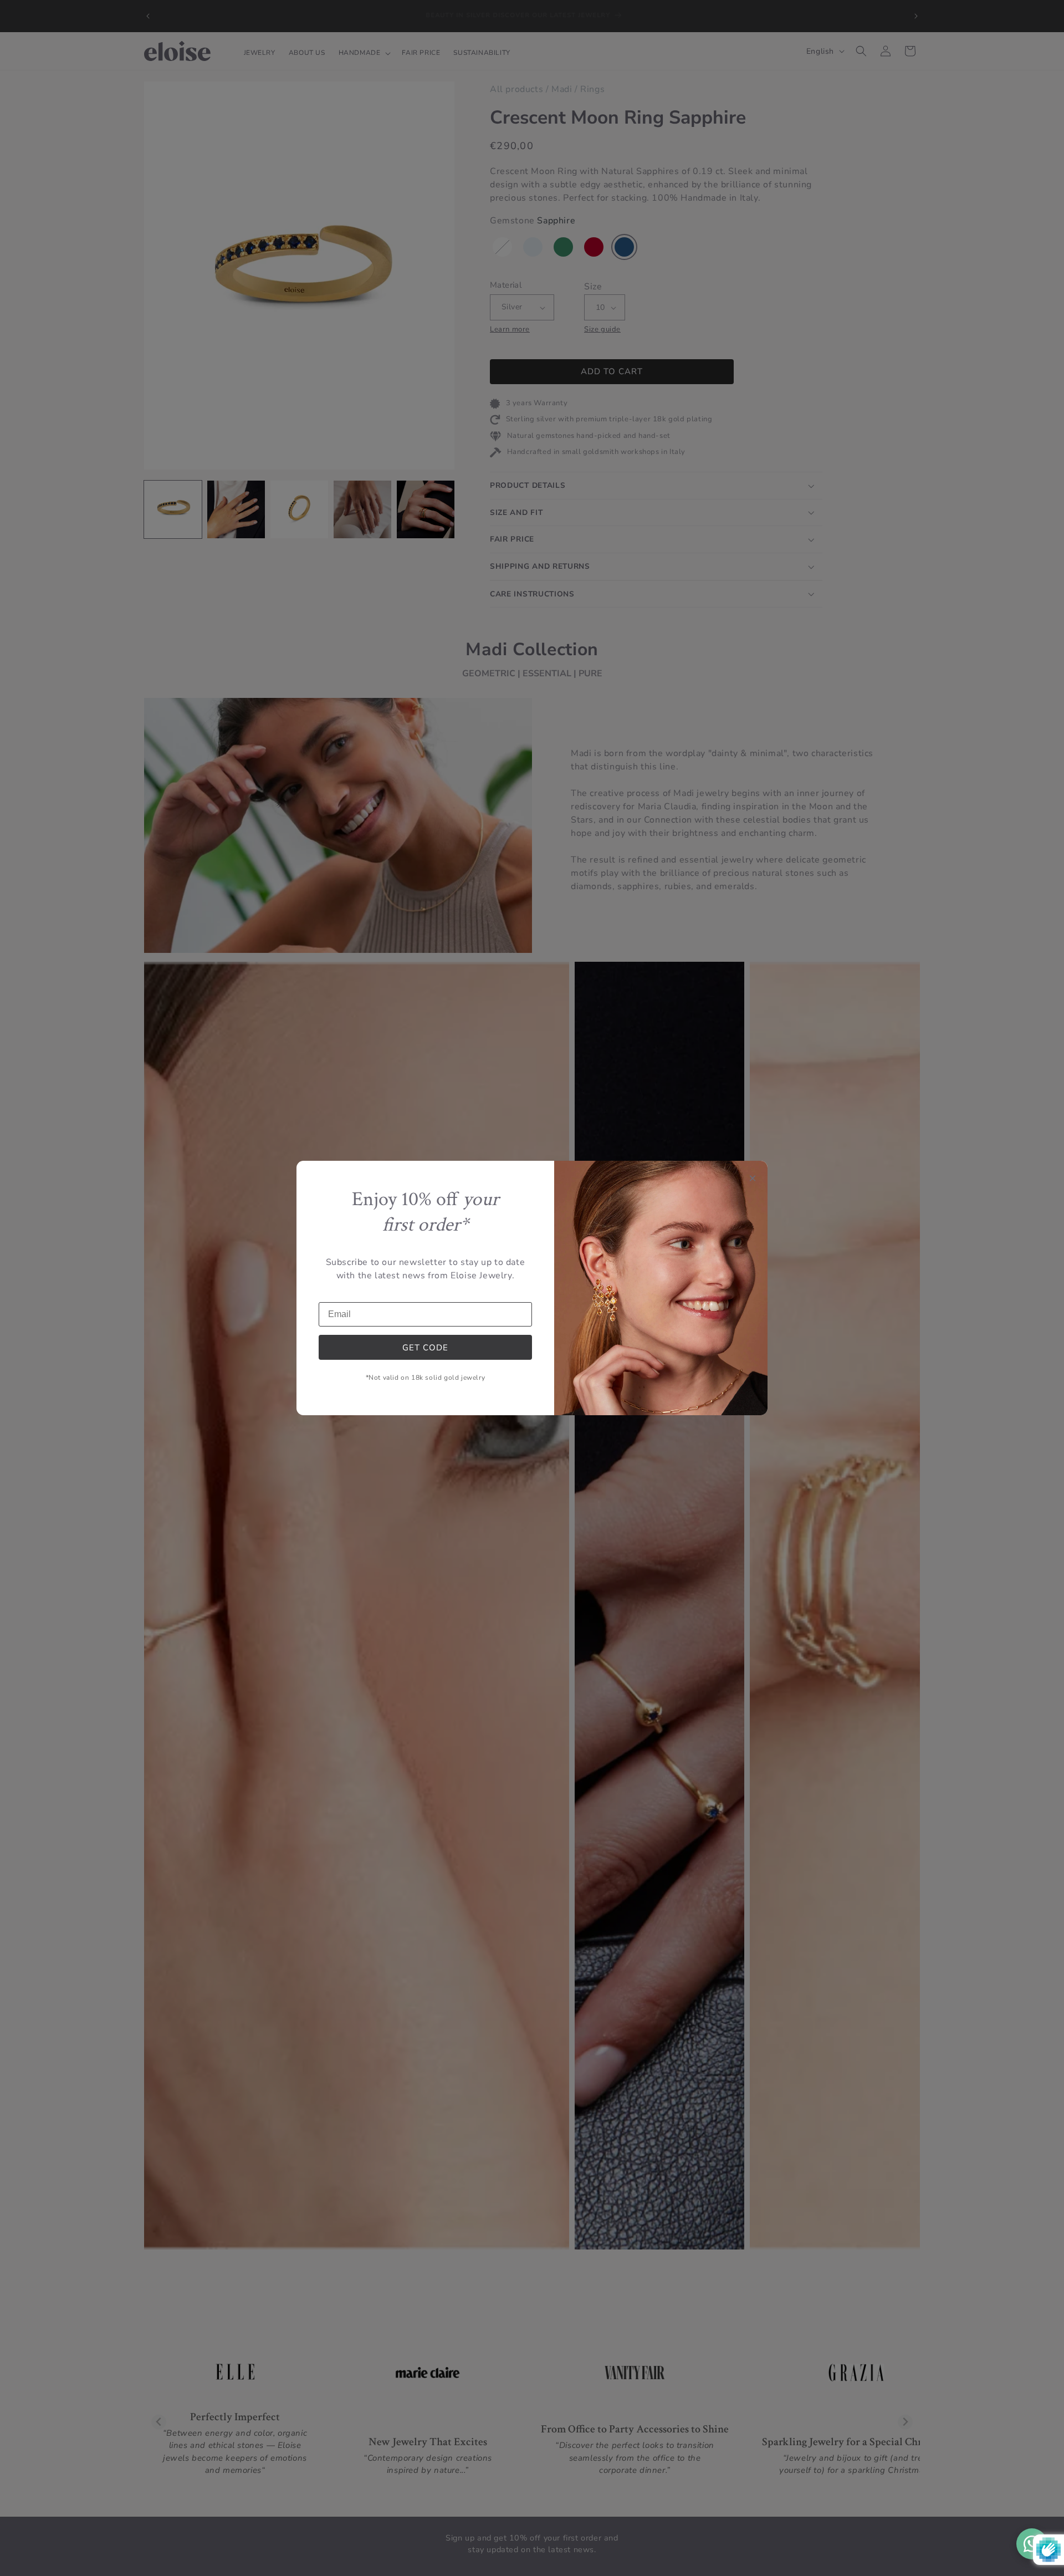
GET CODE (425, 1348)
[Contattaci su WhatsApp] (1032, 2544)
